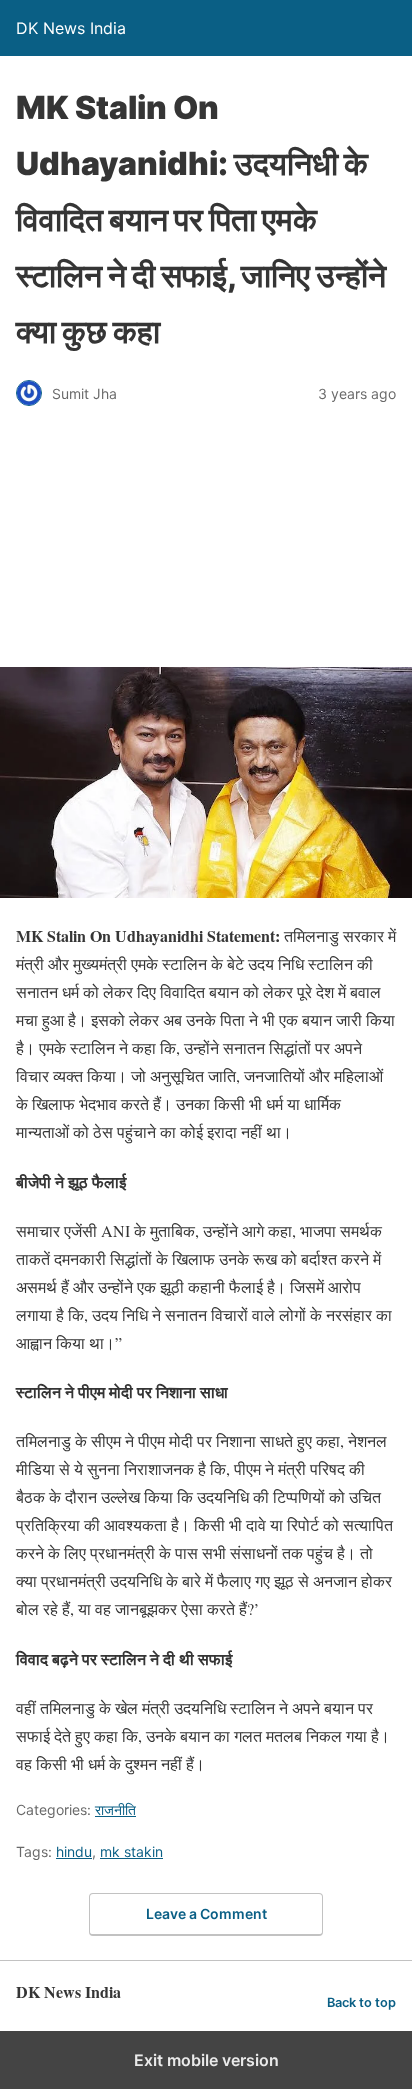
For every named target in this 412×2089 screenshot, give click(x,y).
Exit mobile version (206, 2060)
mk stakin (131, 1851)
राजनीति (115, 1809)
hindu (74, 1851)
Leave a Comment (206, 1913)
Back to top (361, 2002)
